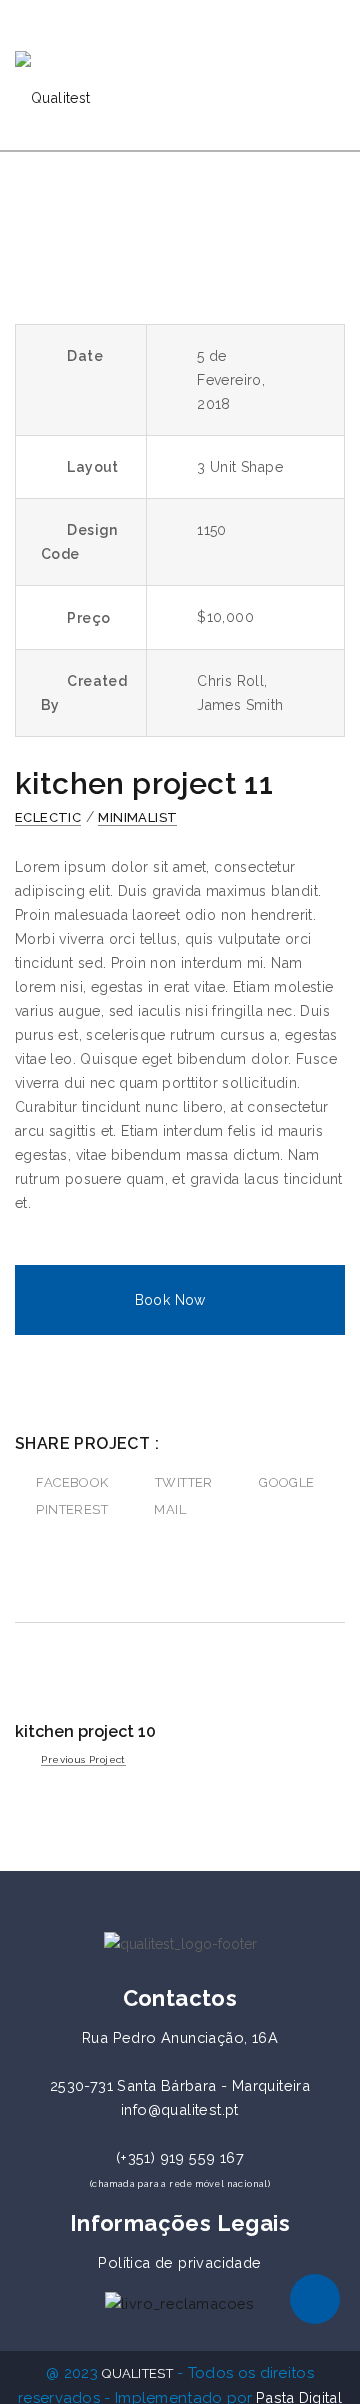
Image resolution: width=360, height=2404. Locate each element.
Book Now (170, 1300)
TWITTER (184, 1482)
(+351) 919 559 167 (180, 2157)
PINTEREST (72, 1509)
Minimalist (137, 817)
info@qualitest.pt (180, 2109)
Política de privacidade (179, 2262)
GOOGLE (286, 1482)
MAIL (170, 1509)
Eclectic (48, 817)
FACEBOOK (72, 1482)
